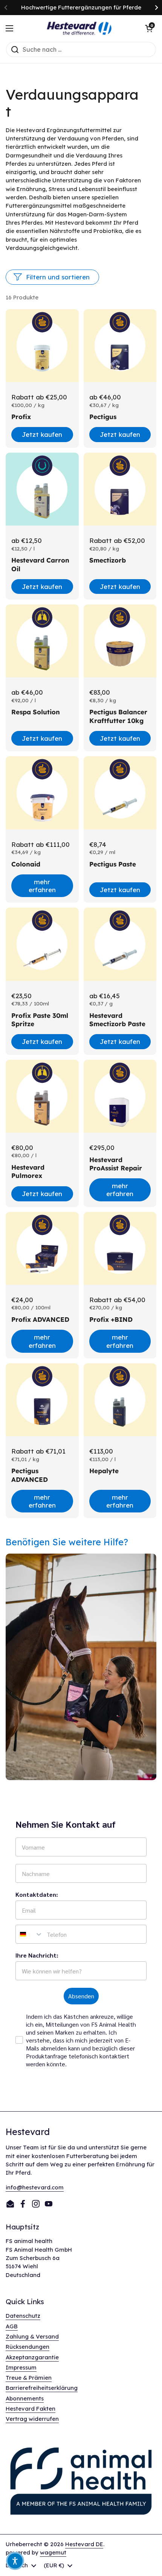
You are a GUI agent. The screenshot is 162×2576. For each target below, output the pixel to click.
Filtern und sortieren (58, 277)
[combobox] (29, 1934)
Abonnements (25, 2398)
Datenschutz (23, 2316)
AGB (12, 2326)
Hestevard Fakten (31, 2409)
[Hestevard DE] (79, 28)
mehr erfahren (42, 886)
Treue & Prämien (29, 2378)
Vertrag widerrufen (32, 2419)
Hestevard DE (84, 2544)
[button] (149, 28)
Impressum (21, 2367)
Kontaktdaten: (37, 1894)
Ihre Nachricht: (37, 1955)
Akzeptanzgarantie (32, 2357)
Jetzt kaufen (42, 434)
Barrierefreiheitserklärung (42, 2388)
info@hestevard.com (35, 2187)
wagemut (53, 2552)
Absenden (81, 1996)
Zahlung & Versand (32, 2336)
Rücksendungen (28, 2347)
